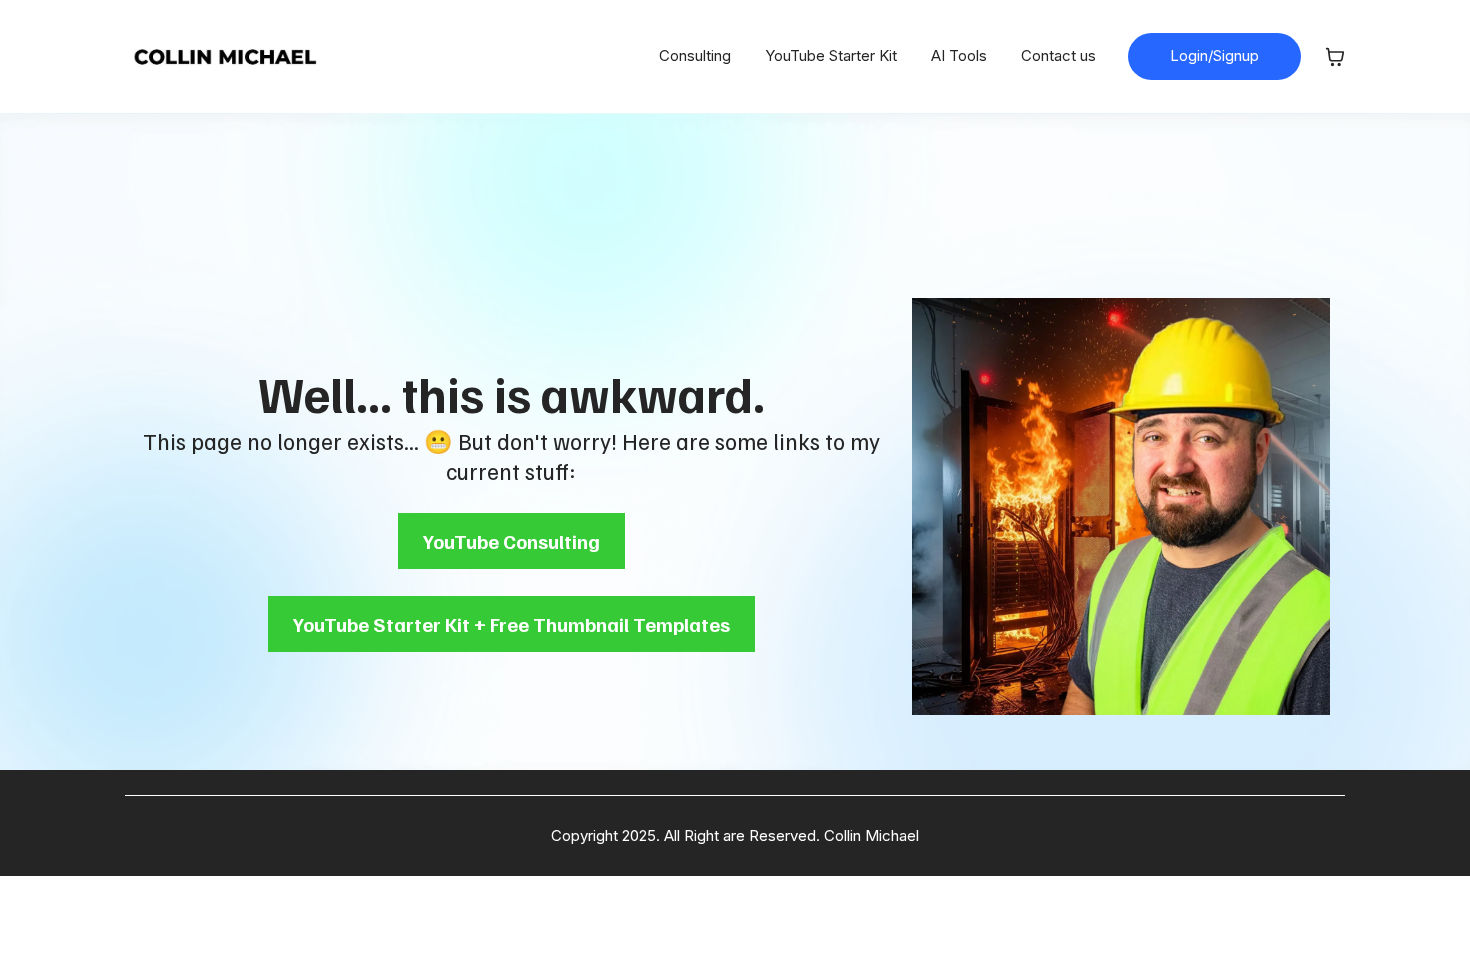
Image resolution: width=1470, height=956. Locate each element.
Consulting (695, 55)
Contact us (1058, 55)
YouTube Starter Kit (831, 55)
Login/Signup (1214, 55)
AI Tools (959, 55)
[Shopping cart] (1335, 57)
